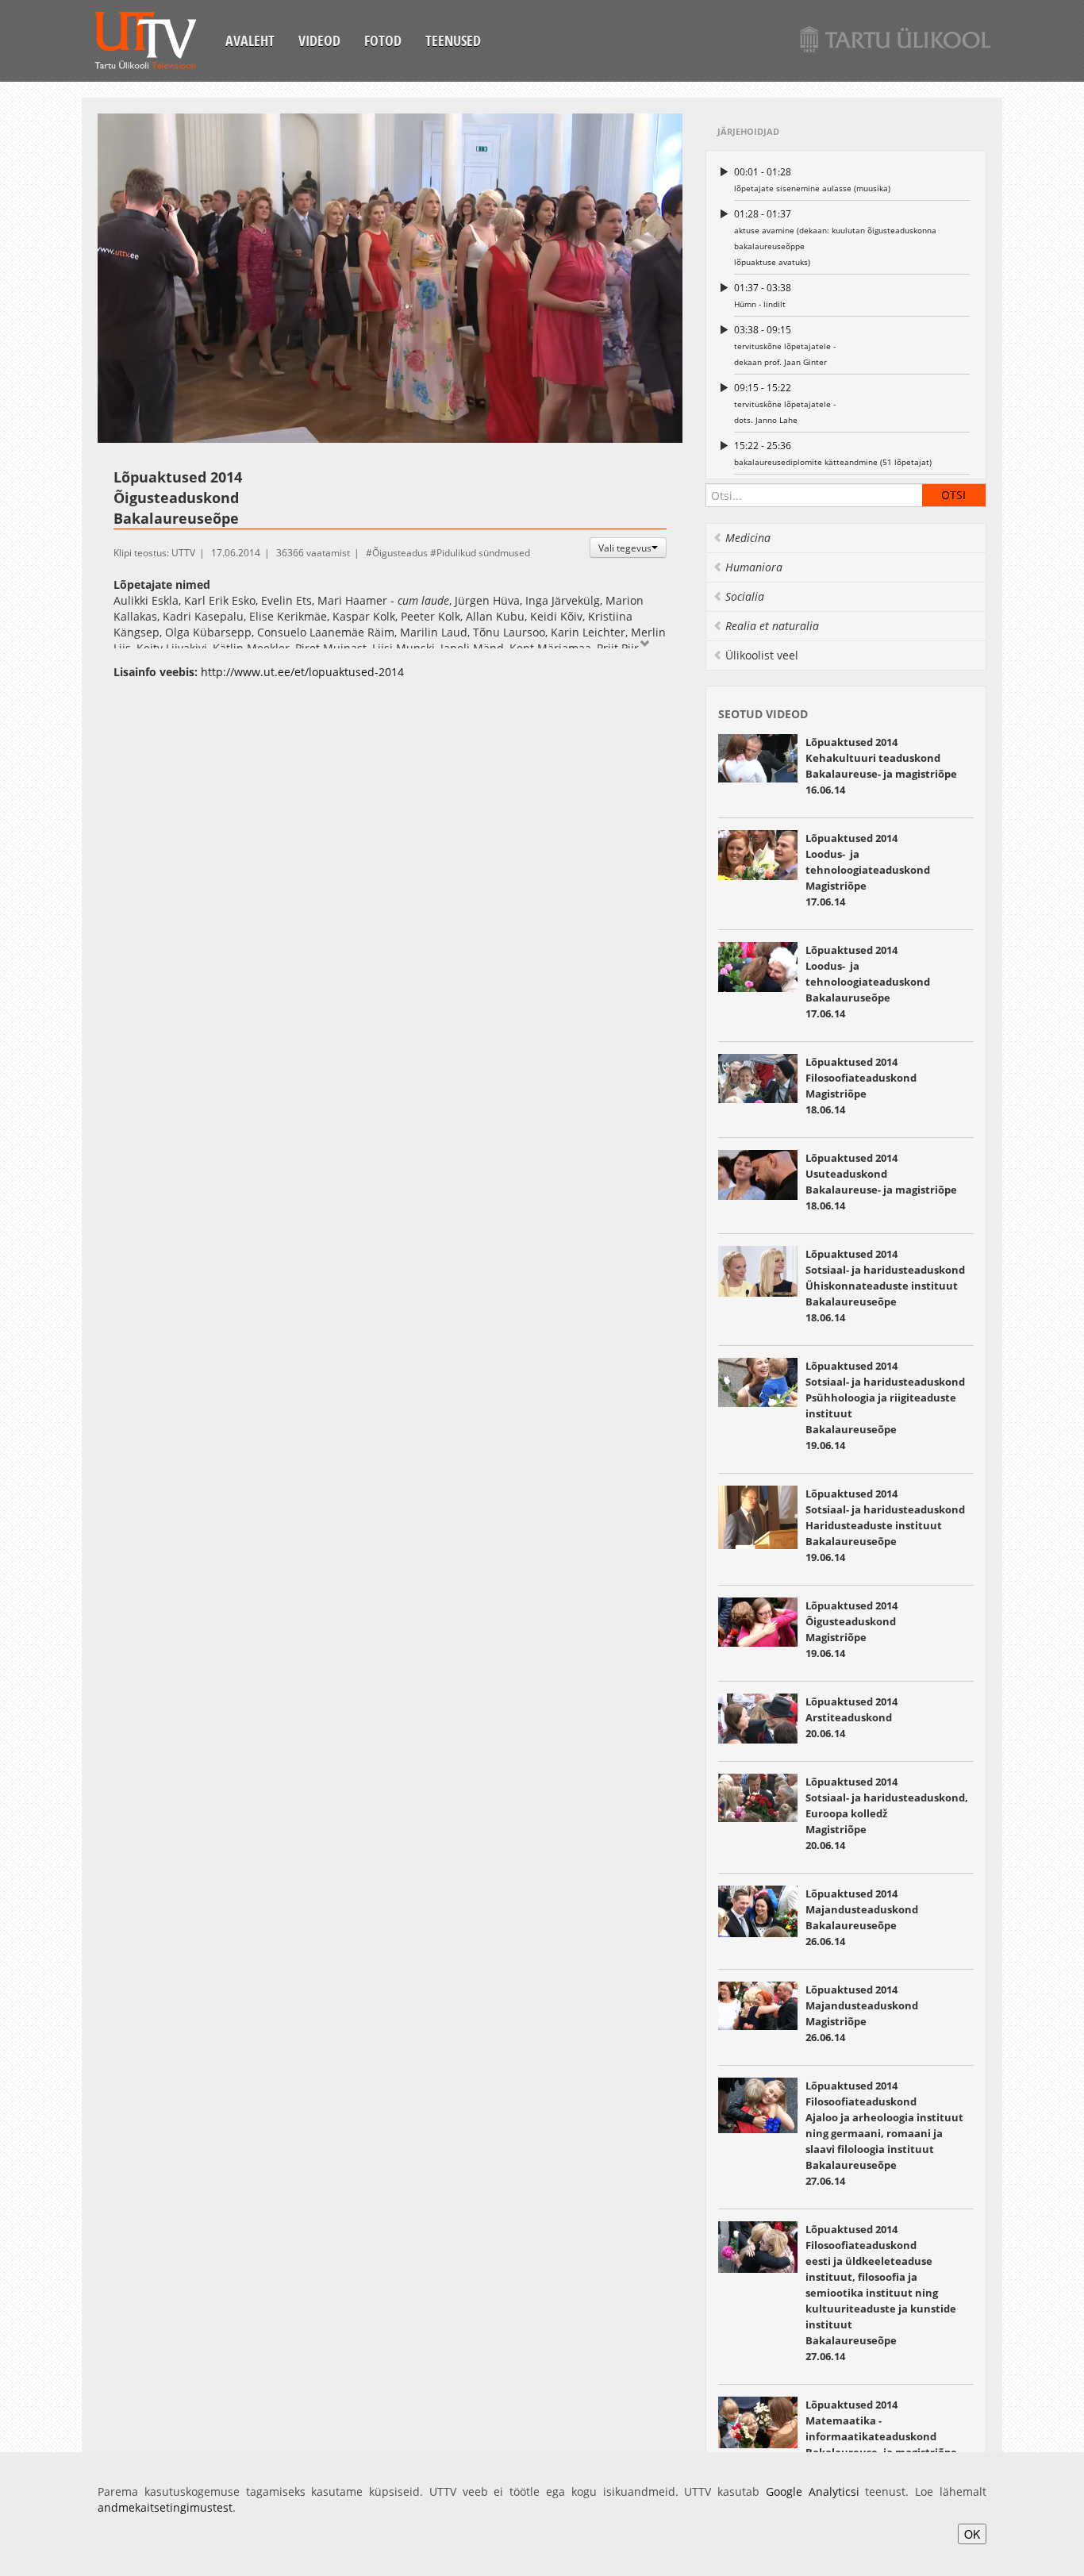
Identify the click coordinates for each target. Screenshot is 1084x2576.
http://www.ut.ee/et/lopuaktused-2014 (302, 672)
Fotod (383, 40)
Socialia (745, 596)
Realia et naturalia (772, 626)
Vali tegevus (625, 548)
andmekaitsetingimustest (165, 2507)
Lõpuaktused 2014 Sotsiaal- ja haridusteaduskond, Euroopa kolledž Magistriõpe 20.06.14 (887, 1813)
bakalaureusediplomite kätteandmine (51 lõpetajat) (833, 453)
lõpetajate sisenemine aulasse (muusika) (812, 179)
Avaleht (250, 40)
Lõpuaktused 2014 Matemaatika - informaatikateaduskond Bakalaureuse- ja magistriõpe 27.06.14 (881, 2436)
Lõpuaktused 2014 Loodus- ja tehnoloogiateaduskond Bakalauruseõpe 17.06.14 (868, 982)
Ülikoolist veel (762, 655)
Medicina (748, 538)
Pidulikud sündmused (483, 553)
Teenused (453, 40)
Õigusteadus (400, 553)
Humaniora (754, 567)
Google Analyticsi (813, 2491)
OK (972, 2534)
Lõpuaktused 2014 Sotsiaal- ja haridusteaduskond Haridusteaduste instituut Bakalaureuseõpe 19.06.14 (885, 1525)
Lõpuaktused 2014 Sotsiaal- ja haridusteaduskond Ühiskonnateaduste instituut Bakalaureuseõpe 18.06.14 (885, 1286)
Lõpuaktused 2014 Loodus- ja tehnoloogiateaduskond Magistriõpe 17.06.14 (868, 870)
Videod (319, 40)
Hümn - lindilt (763, 295)
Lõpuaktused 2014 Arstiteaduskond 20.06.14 (851, 1717)
